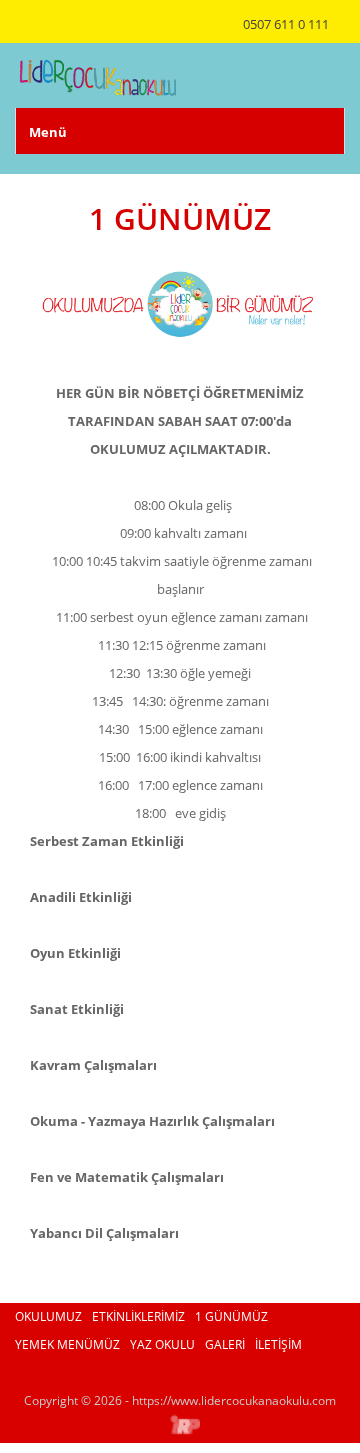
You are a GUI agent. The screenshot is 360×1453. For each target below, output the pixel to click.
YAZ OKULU (162, 1344)
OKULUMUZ (48, 1316)
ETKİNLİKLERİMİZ (138, 1316)
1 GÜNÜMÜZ (231, 1316)
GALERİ (225, 1344)
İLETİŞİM (278, 1344)
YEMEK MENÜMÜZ (67, 1344)
